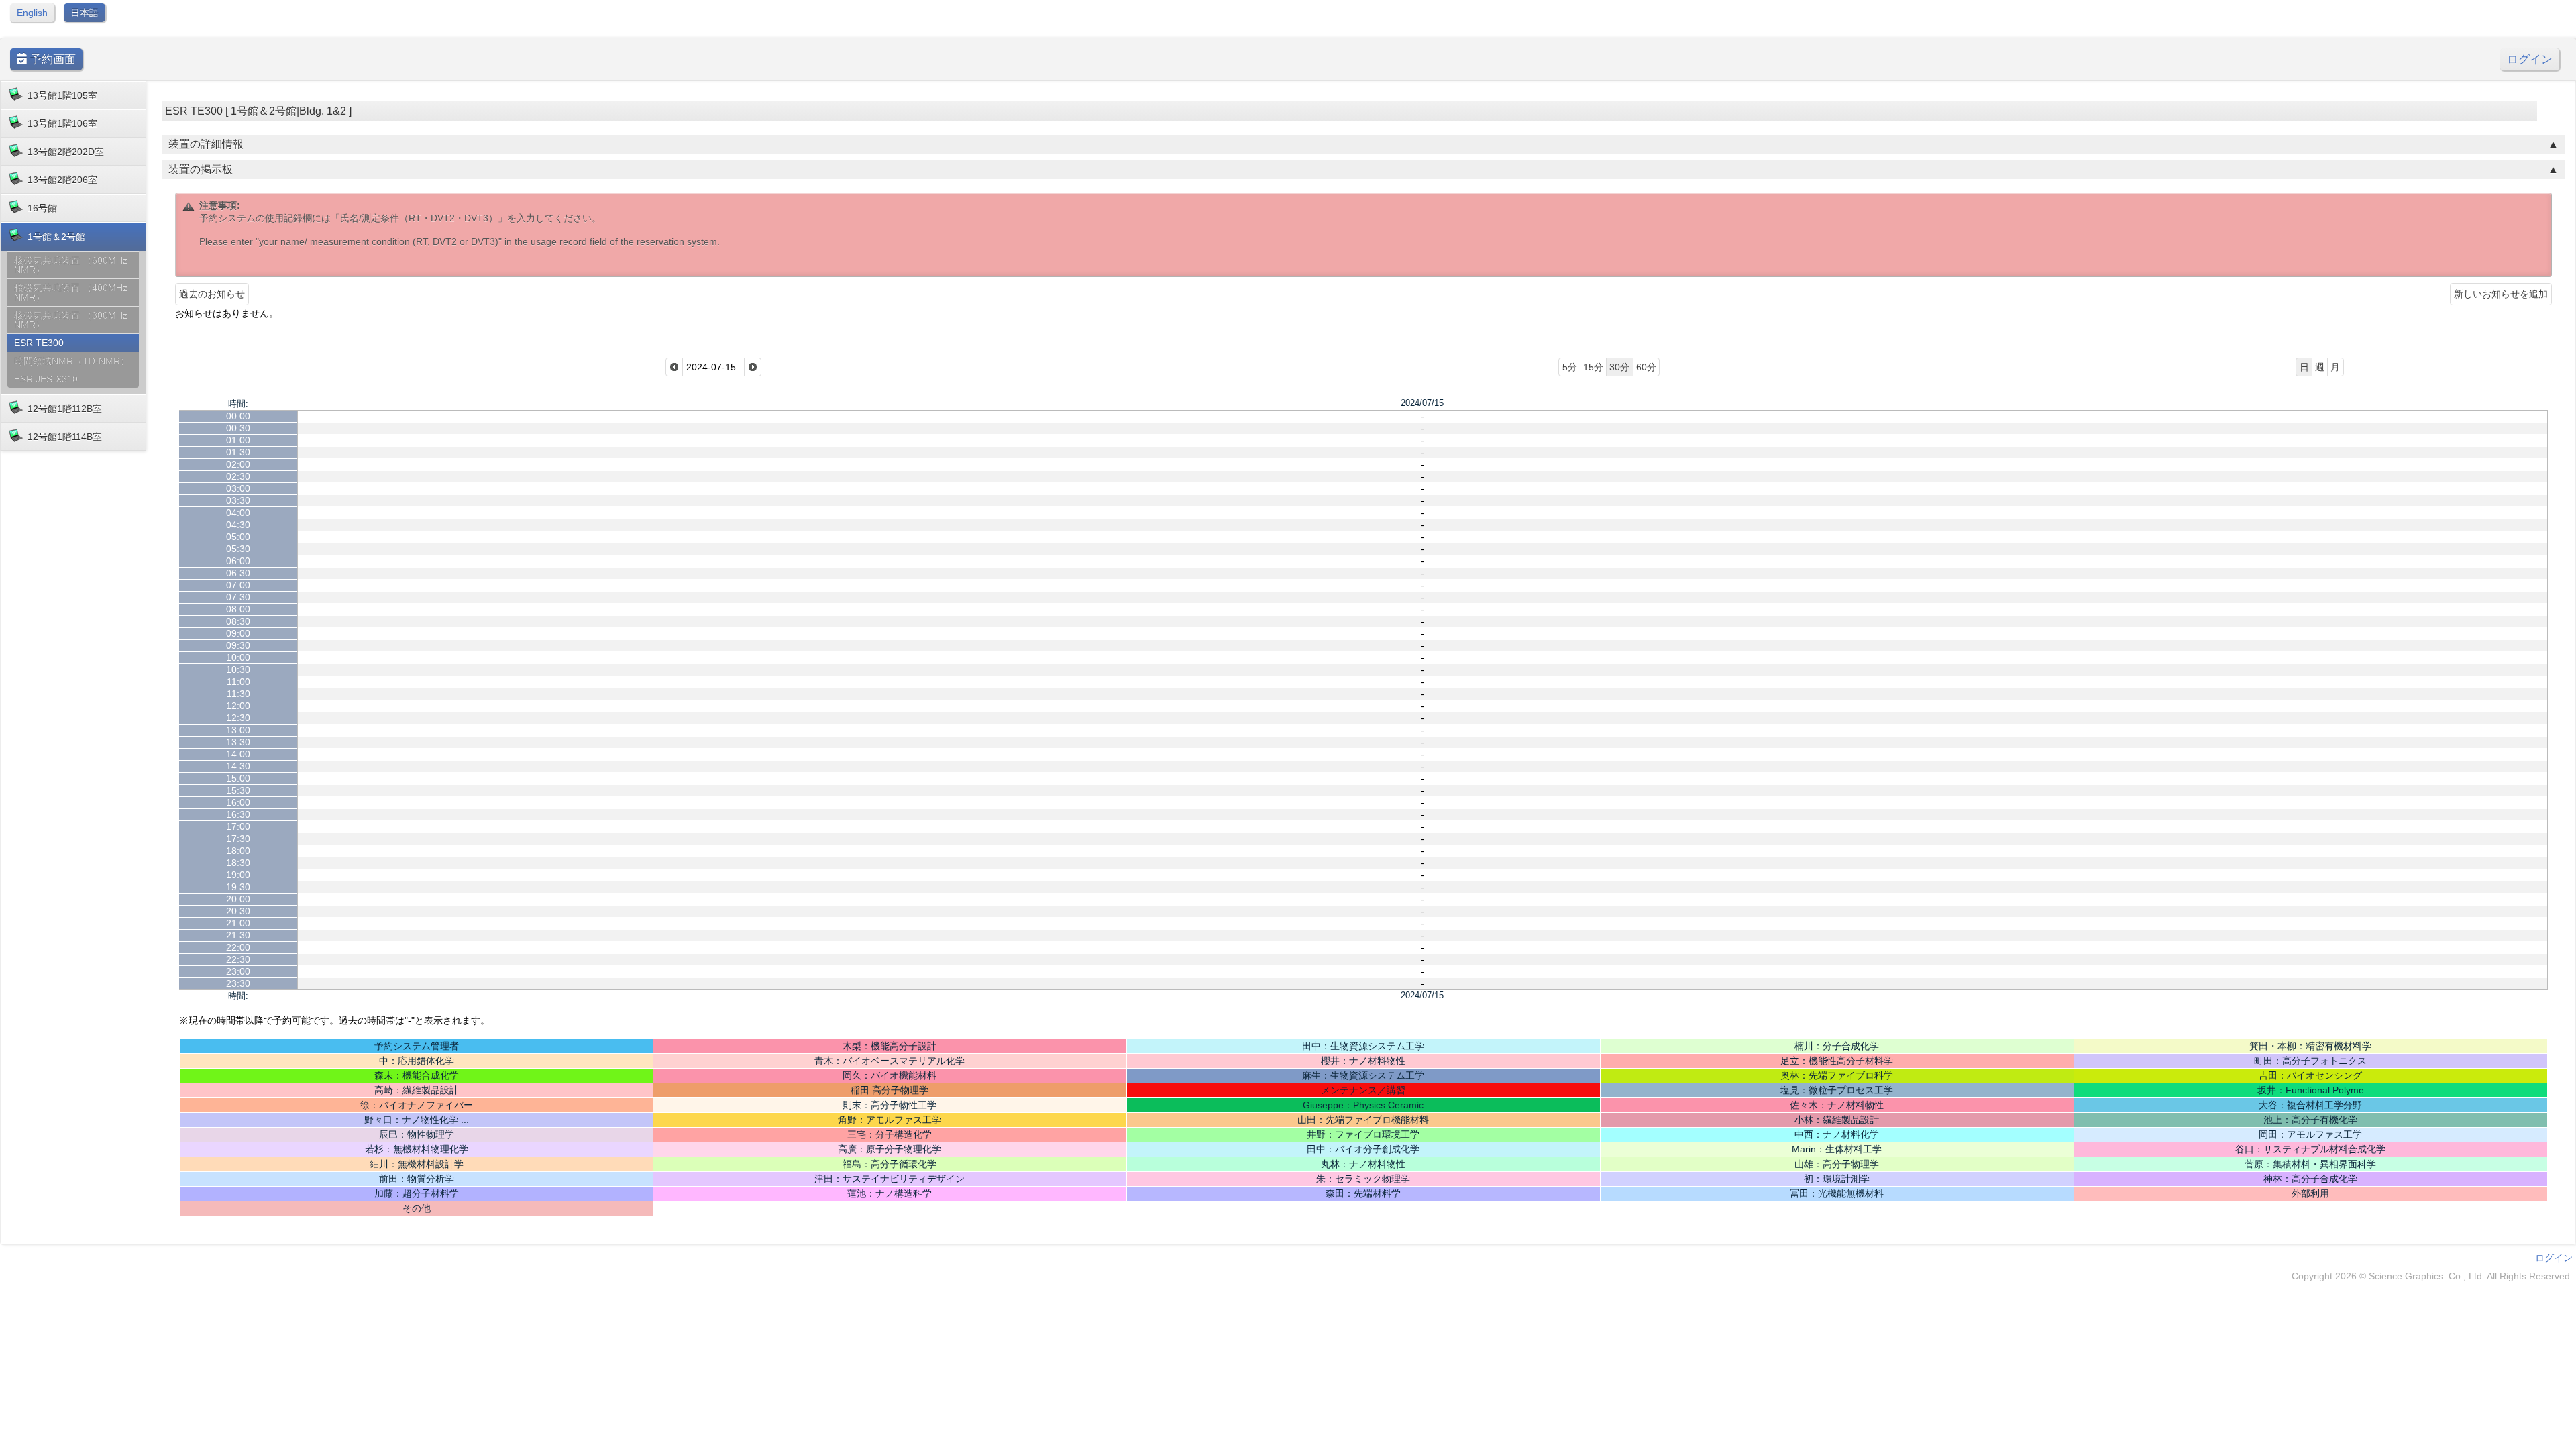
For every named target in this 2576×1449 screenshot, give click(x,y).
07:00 (238, 585)
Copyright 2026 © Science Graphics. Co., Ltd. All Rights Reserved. (2432, 1276)
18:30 (238, 863)
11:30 (238, 694)
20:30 (238, 911)
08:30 (238, 621)
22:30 (238, 959)
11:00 (238, 682)
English (32, 13)
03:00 (238, 488)
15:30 (238, 790)
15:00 (238, 778)
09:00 (238, 633)
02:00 (238, 464)
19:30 (238, 887)
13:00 (238, 730)
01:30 (238, 452)
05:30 (238, 549)
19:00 (238, 875)
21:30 (238, 935)
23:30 (238, 983)
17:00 (238, 826)
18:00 (238, 851)
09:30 (238, 645)
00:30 (238, 428)
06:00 (238, 561)
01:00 (238, 440)
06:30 (238, 573)
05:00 (238, 537)
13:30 (238, 742)
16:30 (238, 814)
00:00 (238, 416)
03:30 (238, 500)
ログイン (2530, 59)
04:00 (238, 513)
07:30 (238, 597)
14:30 (238, 766)
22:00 (238, 947)
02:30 (238, 476)
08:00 (238, 609)
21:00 (238, 923)
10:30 (238, 669)
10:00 (238, 657)
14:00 (238, 754)
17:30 (238, 839)
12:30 (238, 718)
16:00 (238, 802)
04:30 (238, 525)
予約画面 (51, 59)
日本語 (85, 13)
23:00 (238, 971)
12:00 (238, 706)
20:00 (238, 899)
